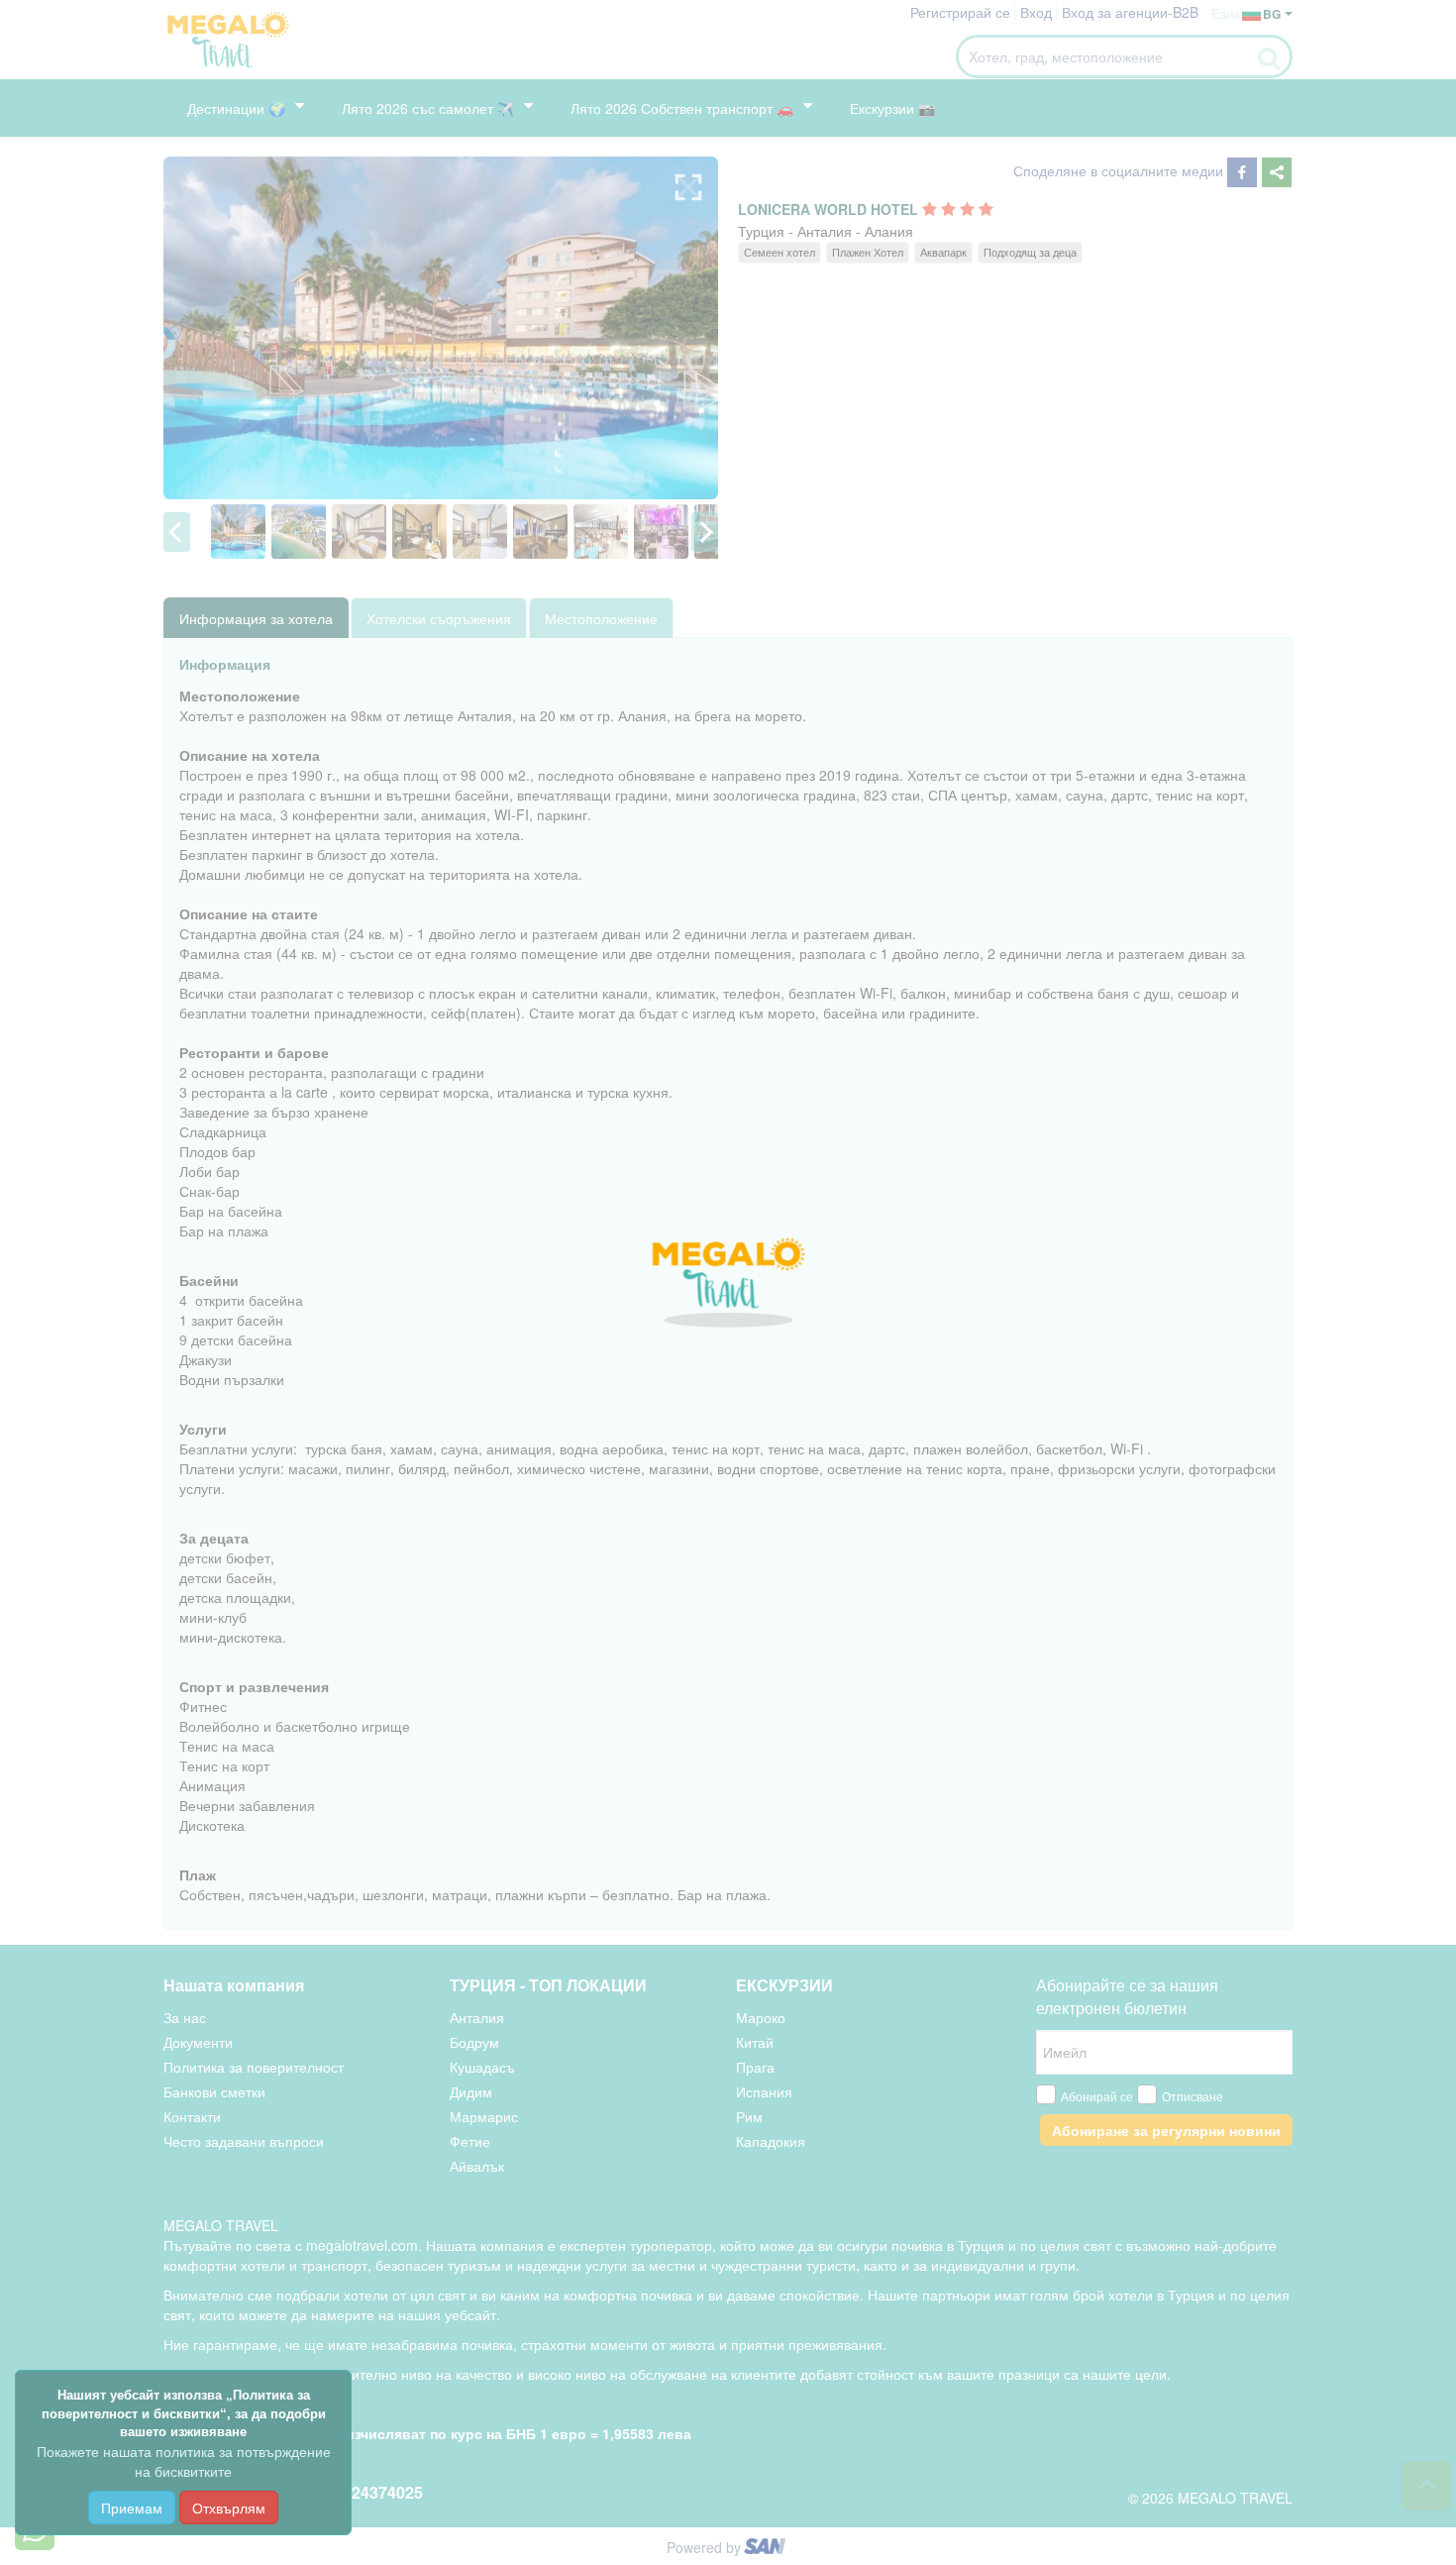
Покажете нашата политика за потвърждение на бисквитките (184, 2461)
